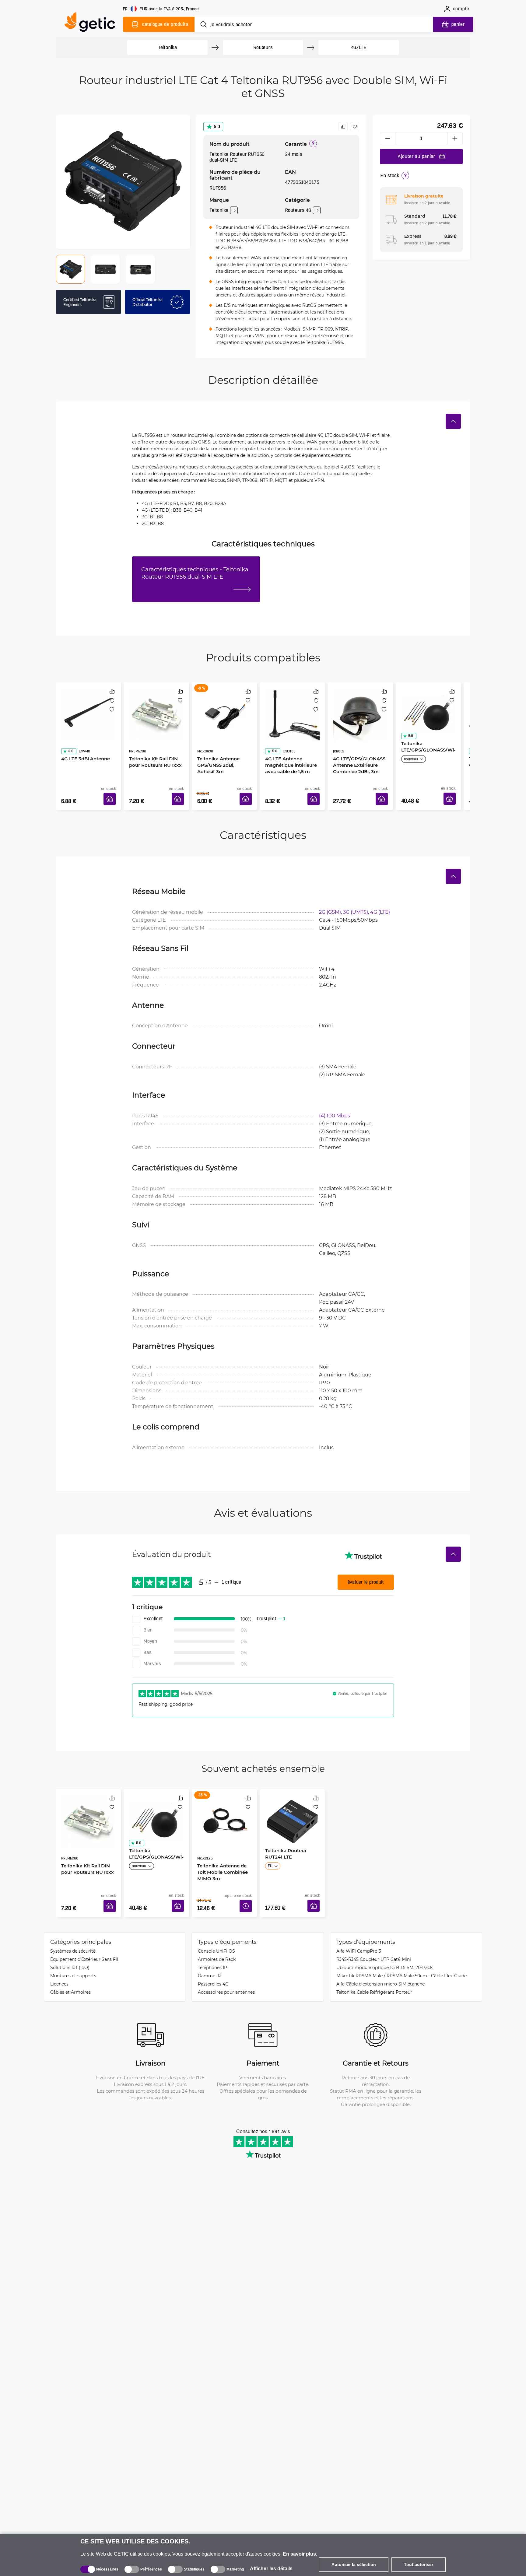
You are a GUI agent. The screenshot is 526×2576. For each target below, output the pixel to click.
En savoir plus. (300, 2554)
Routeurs (263, 47)
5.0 (217, 126)
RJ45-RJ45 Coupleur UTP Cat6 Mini (374, 1941)
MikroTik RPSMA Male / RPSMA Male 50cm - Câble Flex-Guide (402, 1957)
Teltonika (167, 47)
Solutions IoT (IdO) (70, 1949)
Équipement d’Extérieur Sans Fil (84, 1941)
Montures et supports (73, 1957)
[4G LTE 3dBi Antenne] (88, 708)
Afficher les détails (271, 2569)
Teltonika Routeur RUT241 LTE (284, 1842)
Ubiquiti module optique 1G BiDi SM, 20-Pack (384, 1949)
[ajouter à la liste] (355, 127)
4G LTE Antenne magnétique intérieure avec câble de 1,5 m (289, 748)
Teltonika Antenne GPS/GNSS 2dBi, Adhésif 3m (223, 748)
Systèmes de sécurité (73, 1933)
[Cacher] (453, 421)
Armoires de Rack (217, 1941)
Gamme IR (209, 1957)
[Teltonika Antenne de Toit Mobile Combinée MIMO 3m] (224, 1806)
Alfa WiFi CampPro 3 (359, 1933)
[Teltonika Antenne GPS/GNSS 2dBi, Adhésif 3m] (224, 708)
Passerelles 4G (213, 1966)
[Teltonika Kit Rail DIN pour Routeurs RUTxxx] (156, 708)
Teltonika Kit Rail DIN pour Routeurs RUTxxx (153, 744)
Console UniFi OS (216, 1933)
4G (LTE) (380, 903)
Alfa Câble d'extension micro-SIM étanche (380, 1966)
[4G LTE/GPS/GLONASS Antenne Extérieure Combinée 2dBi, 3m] (360, 708)
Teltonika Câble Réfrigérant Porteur (374, 1974)
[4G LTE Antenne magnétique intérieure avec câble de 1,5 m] (292, 708)
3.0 (68, 734)
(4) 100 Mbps (335, 1106)
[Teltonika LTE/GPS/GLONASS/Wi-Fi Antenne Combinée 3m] (428, 708)
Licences (59, 1966)
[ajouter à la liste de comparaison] (343, 127)
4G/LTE (359, 47)
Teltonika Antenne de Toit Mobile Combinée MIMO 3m (220, 1845)
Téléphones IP (212, 1949)
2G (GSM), (331, 903)
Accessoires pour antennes (226, 1974)
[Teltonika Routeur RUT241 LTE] (292, 1806)
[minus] (387, 138)
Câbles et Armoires (70, 1974)
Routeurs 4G (298, 210)
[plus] (455, 138)
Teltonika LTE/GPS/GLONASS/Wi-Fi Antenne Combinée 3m (428, 748)
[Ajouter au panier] (112, 792)
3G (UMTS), (357, 903)
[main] (93, 23)
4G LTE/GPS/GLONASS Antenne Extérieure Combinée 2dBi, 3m (357, 748)
